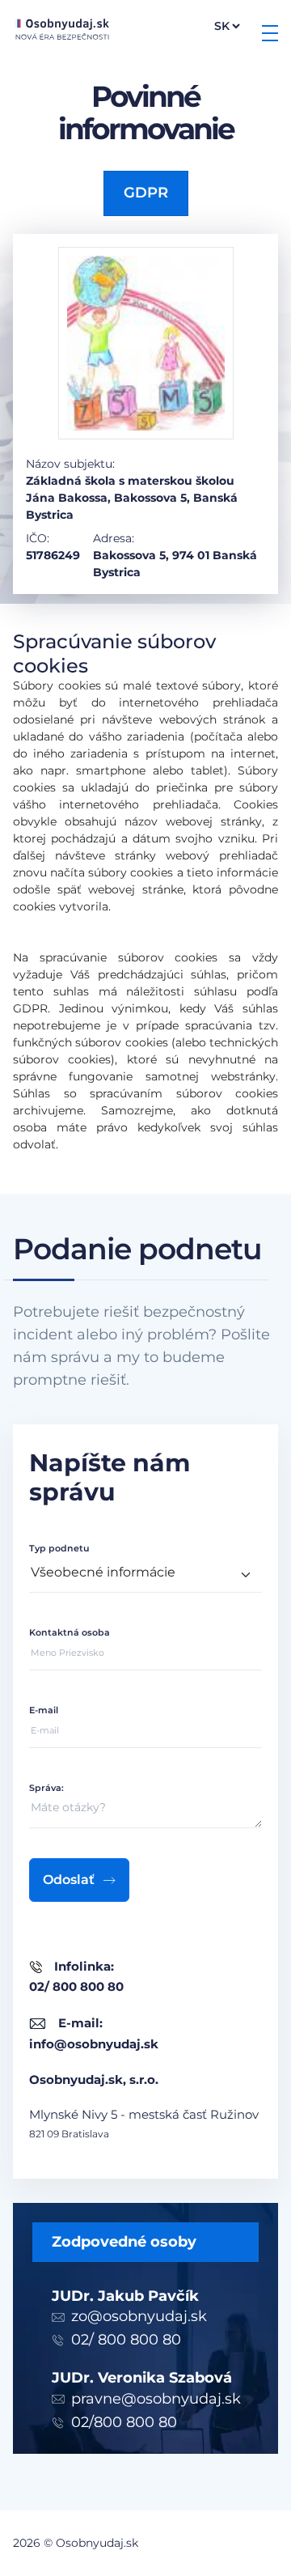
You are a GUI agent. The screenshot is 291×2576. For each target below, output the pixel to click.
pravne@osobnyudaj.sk (156, 2399)
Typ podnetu (59, 1548)
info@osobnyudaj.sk (94, 2044)
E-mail (44, 1710)
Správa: (46, 1788)
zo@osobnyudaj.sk (139, 2316)
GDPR (146, 193)
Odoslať (69, 1880)
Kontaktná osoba (70, 1632)
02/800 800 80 (124, 2422)
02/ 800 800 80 (126, 2340)
